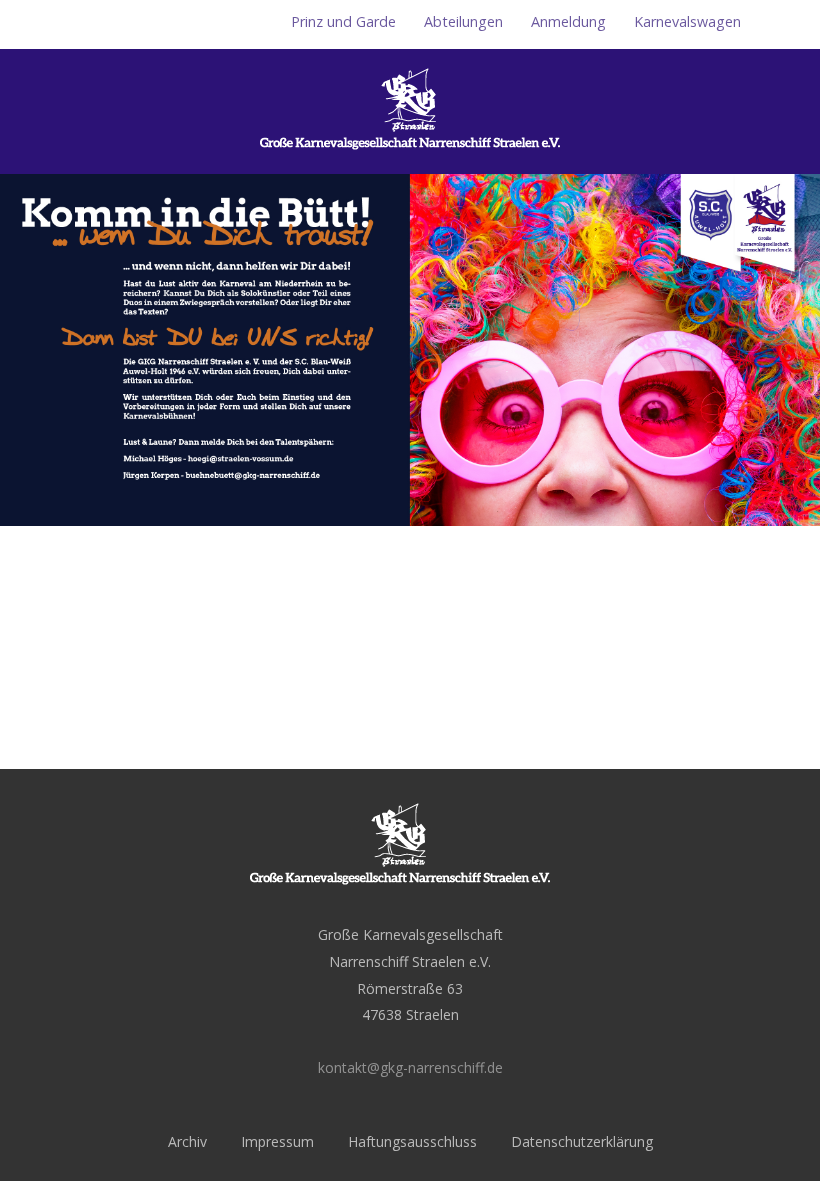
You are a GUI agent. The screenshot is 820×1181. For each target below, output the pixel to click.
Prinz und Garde (343, 21)
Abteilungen (463, 21)
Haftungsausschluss (412, 1141)
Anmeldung (568, 21)
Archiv (187, 1141)
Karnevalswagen (687, 21)
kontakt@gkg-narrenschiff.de (410, 1067)
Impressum (277, 1141)
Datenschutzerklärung (582, 1141)
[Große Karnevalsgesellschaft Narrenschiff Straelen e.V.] (410, 163)
